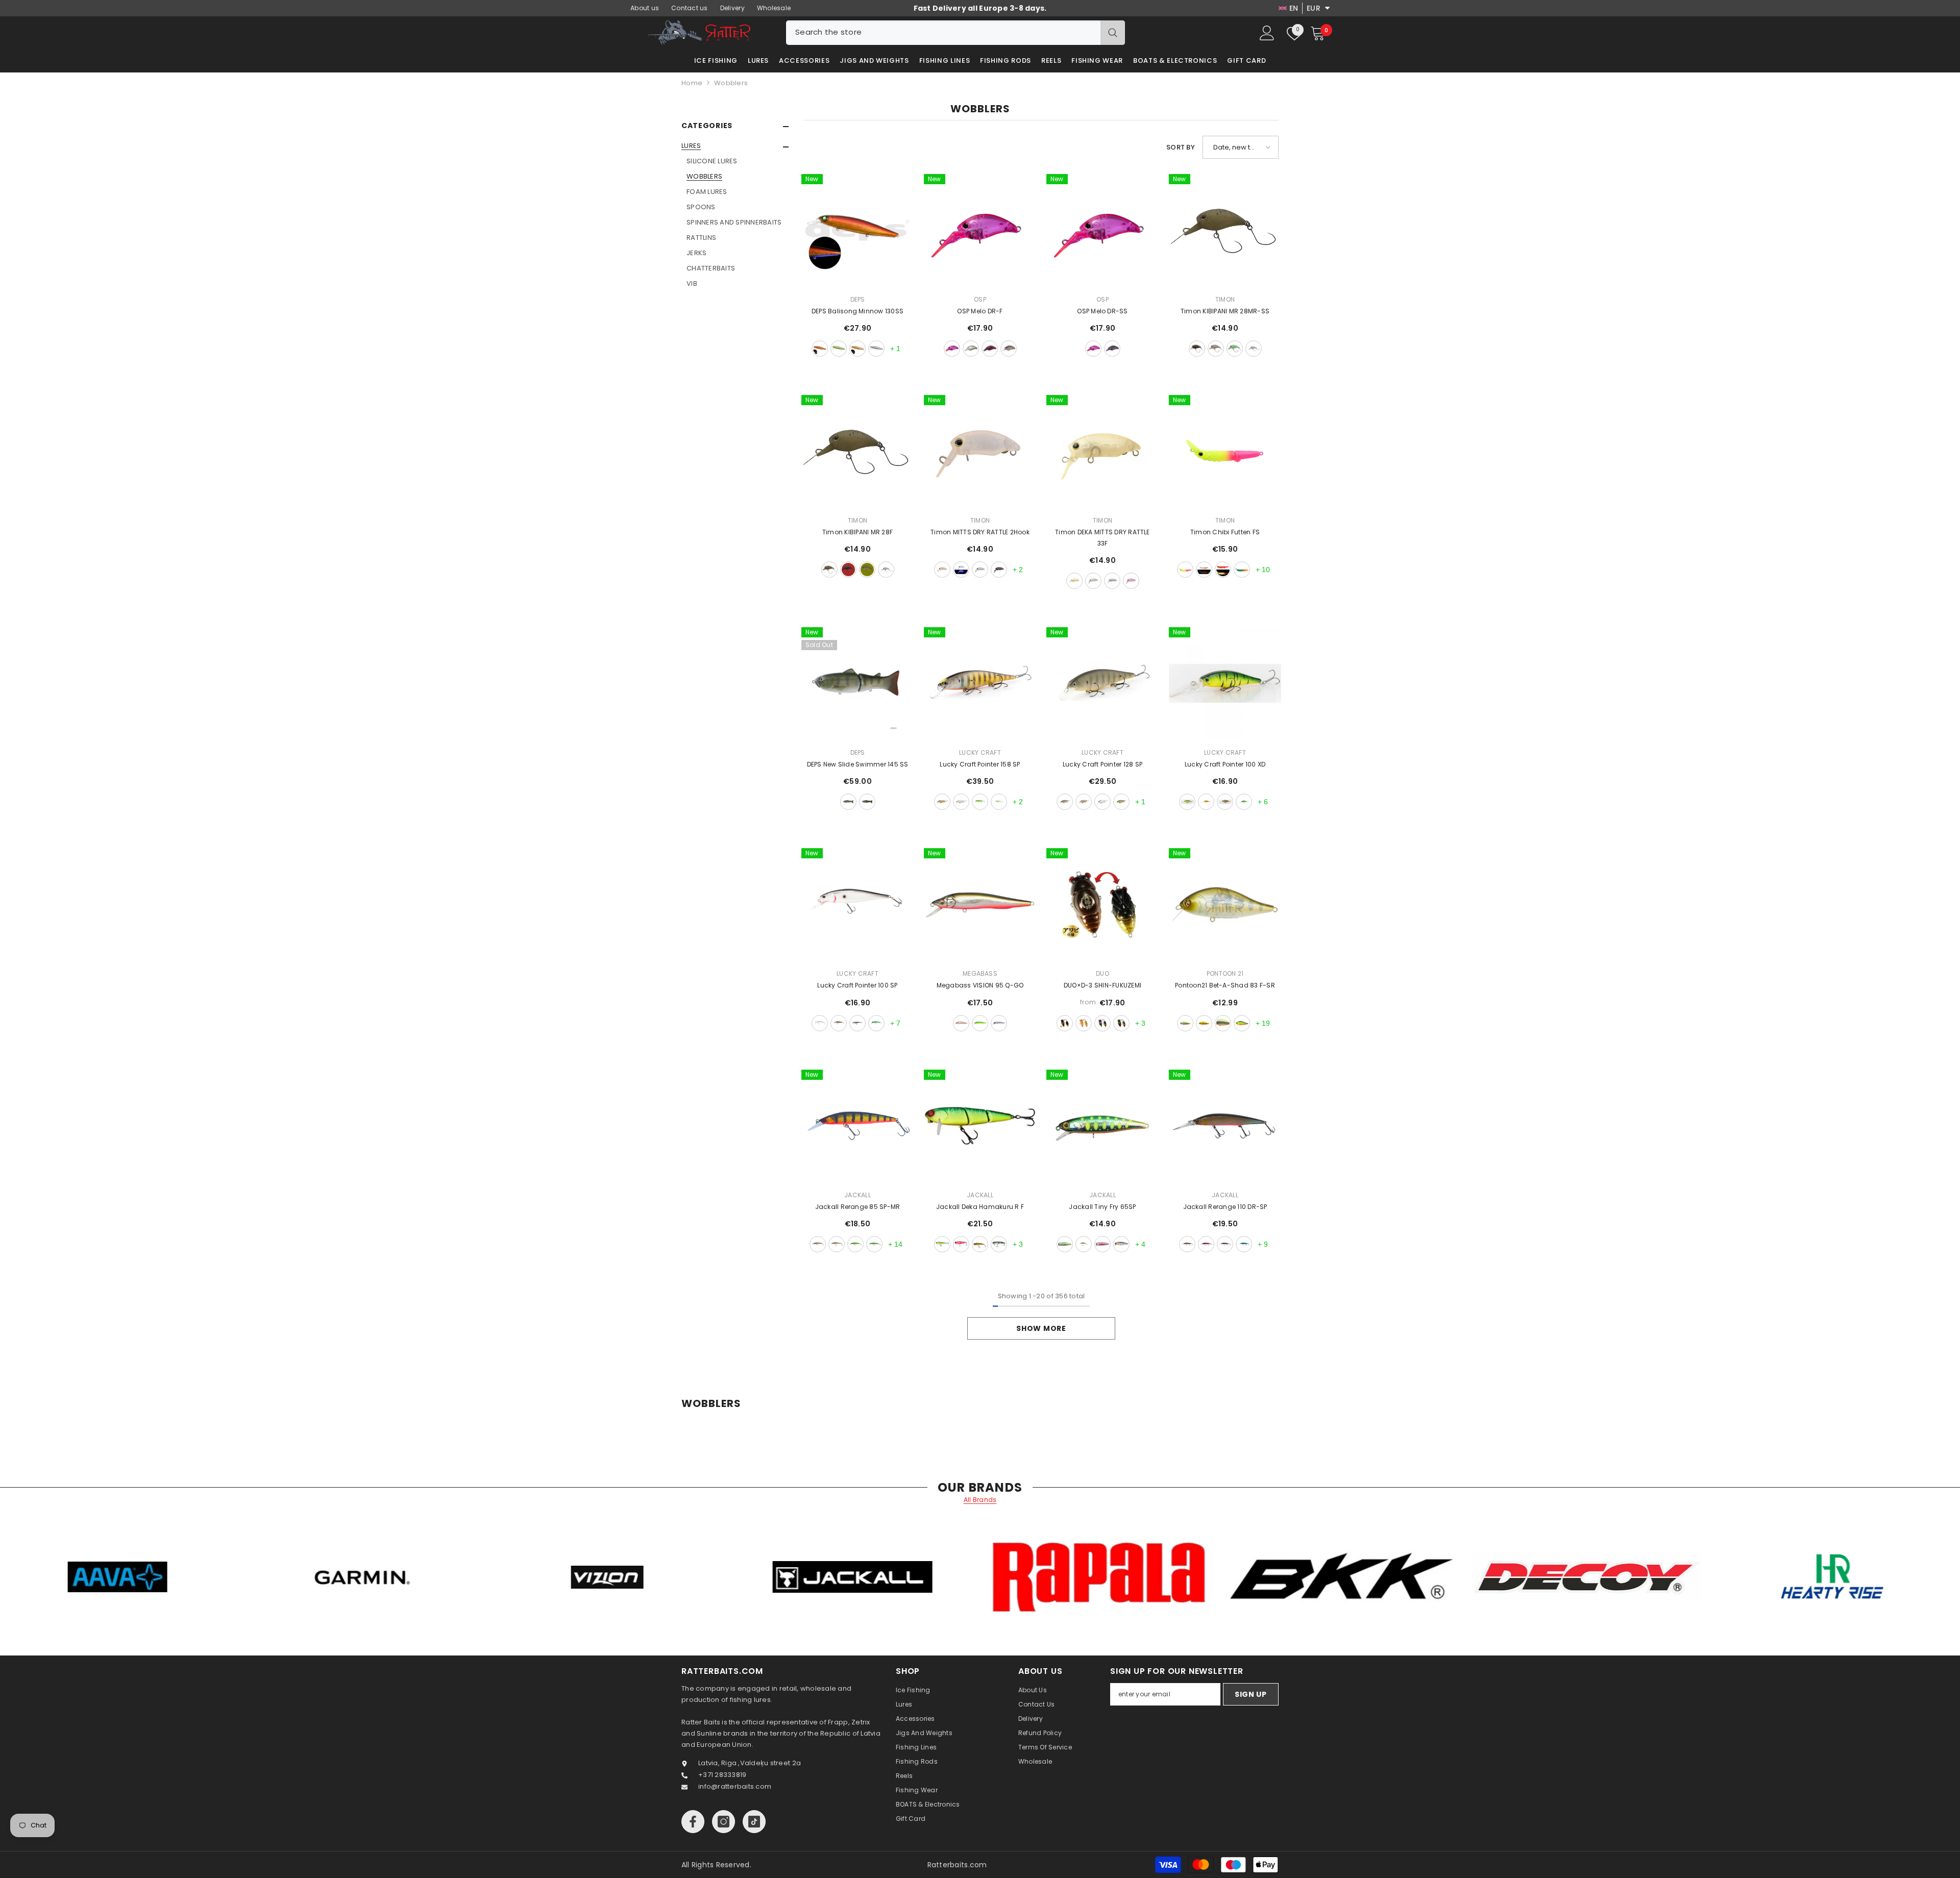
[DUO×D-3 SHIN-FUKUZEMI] (1102, 904)
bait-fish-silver (1102, 802)
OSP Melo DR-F (980, 311)
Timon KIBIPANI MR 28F (857, 532)
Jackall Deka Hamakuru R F (980, 1207)
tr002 (952, 349)
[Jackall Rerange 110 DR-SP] (1225, 1126)
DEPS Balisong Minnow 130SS (857, 311)
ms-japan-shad (961, 802)
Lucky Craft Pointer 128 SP (1102, 764)
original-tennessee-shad (820, 1023)
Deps (858, 299)
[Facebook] (693, 1822)
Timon (1225, 299)
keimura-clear (961, 570)
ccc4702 (1084, 1023)
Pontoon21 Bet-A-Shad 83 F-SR (1225, 985)
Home (692, 83)
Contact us (690, 8)
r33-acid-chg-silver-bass (1185, 1023)
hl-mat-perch (818, 1244)
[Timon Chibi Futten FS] (1225, 451)
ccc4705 (1121, 1023)
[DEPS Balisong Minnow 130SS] (857, 230)
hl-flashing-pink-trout (1102, 1244)
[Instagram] (724, 1822)
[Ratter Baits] (308, 1577)
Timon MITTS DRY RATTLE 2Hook (980, 532)
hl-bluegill (999, 1244)
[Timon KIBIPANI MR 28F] (857, 451)
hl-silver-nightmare (1121, 1244)
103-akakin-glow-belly (857, 349)
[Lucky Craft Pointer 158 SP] (980, 683)
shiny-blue (1244, 1244)
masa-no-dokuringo (1235, 349)
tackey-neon (1112, 581)
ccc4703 (1102, 1023)
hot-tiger (1187, 802)
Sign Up (1251, 1694)
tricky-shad (837, 1244)
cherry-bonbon (1216, 349)
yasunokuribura (999, 570)
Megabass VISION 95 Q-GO (980, 985)
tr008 (990, 349)
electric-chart (874, 1244)
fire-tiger (1206, 802)
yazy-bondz (1197, 349)
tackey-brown (848, 570)
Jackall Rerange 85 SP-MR (858, 1207)
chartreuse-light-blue (999, 802)
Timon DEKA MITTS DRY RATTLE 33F (1102, 538)
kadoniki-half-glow (1204, 570)
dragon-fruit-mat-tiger (961, 1244)
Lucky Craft (980, 752)
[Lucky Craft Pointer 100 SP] (857, 904)
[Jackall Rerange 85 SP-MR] (857, 1126)
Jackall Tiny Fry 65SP (1102, 1207)
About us (645, 8)
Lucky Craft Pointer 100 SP (857, 985)
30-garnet (820, 349)
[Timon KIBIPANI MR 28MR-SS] (1225, 230)
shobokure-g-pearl (1093, 581)
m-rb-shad (961, 1023)
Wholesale (774, 8)
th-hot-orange (1225, 1244)
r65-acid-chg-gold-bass (1204, 1023)
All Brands (980, 1500)
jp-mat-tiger (980, 802)
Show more (1041, 1328)
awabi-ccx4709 (1065, 1023)
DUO (1102, 973)
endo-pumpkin (829, 570)
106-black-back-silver (876, 349)
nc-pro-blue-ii (999, 1023)
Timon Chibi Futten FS (1225, 532)
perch (848, 802)
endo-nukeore (942, 570)
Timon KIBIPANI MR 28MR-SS (1225, 311)
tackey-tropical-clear (1242, 570)
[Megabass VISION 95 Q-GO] (980, 904)
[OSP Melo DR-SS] (1102, 230)
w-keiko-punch (1185, 570)
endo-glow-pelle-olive (867, 570)
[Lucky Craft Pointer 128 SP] (1102, 683)
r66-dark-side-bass (1223, 1023)
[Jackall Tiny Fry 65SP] (1102, 1126)
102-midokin (839, 349)
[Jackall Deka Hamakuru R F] (980, 1126)
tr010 (1009, 349)
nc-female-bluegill (1065, 802)
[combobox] (943, 33)
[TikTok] (754, 1822)
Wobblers (731, 83)
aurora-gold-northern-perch (1121, 802)
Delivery (732, 8)
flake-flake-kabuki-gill (942, 802)
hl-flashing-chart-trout (1065, 1244)
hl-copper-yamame (1084, 1244)
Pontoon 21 (1225, 973)
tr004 (971, 349)
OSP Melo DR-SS (1102, 311)
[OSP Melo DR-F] (980, 230)
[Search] (955, 33)
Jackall (857, 1195)
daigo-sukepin (980, 570)
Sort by (1181, 147)
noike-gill (980, 1244)
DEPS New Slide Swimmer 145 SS (858, 764)
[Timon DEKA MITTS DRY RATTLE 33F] (1102, 451)
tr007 (1112, 349)
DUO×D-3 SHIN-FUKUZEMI (1102, 985)
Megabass (980, 973)
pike (867, 802)
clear (1254, 349)
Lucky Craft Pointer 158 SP (980, 764)
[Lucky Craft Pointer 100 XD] (1225, 683)
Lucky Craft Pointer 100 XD (1225, 764)
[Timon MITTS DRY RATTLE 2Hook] (980, 451)
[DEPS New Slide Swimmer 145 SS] (857, 683)
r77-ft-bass (1242, 1023)
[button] (735, 147)
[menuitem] (735, 215)
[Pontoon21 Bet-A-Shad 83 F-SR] (1225, 904)
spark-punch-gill (1206, 1244)
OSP (980, 299)
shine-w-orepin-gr (1223, 570)
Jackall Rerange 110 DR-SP (1225, 1207)
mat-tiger (980, 1023)
